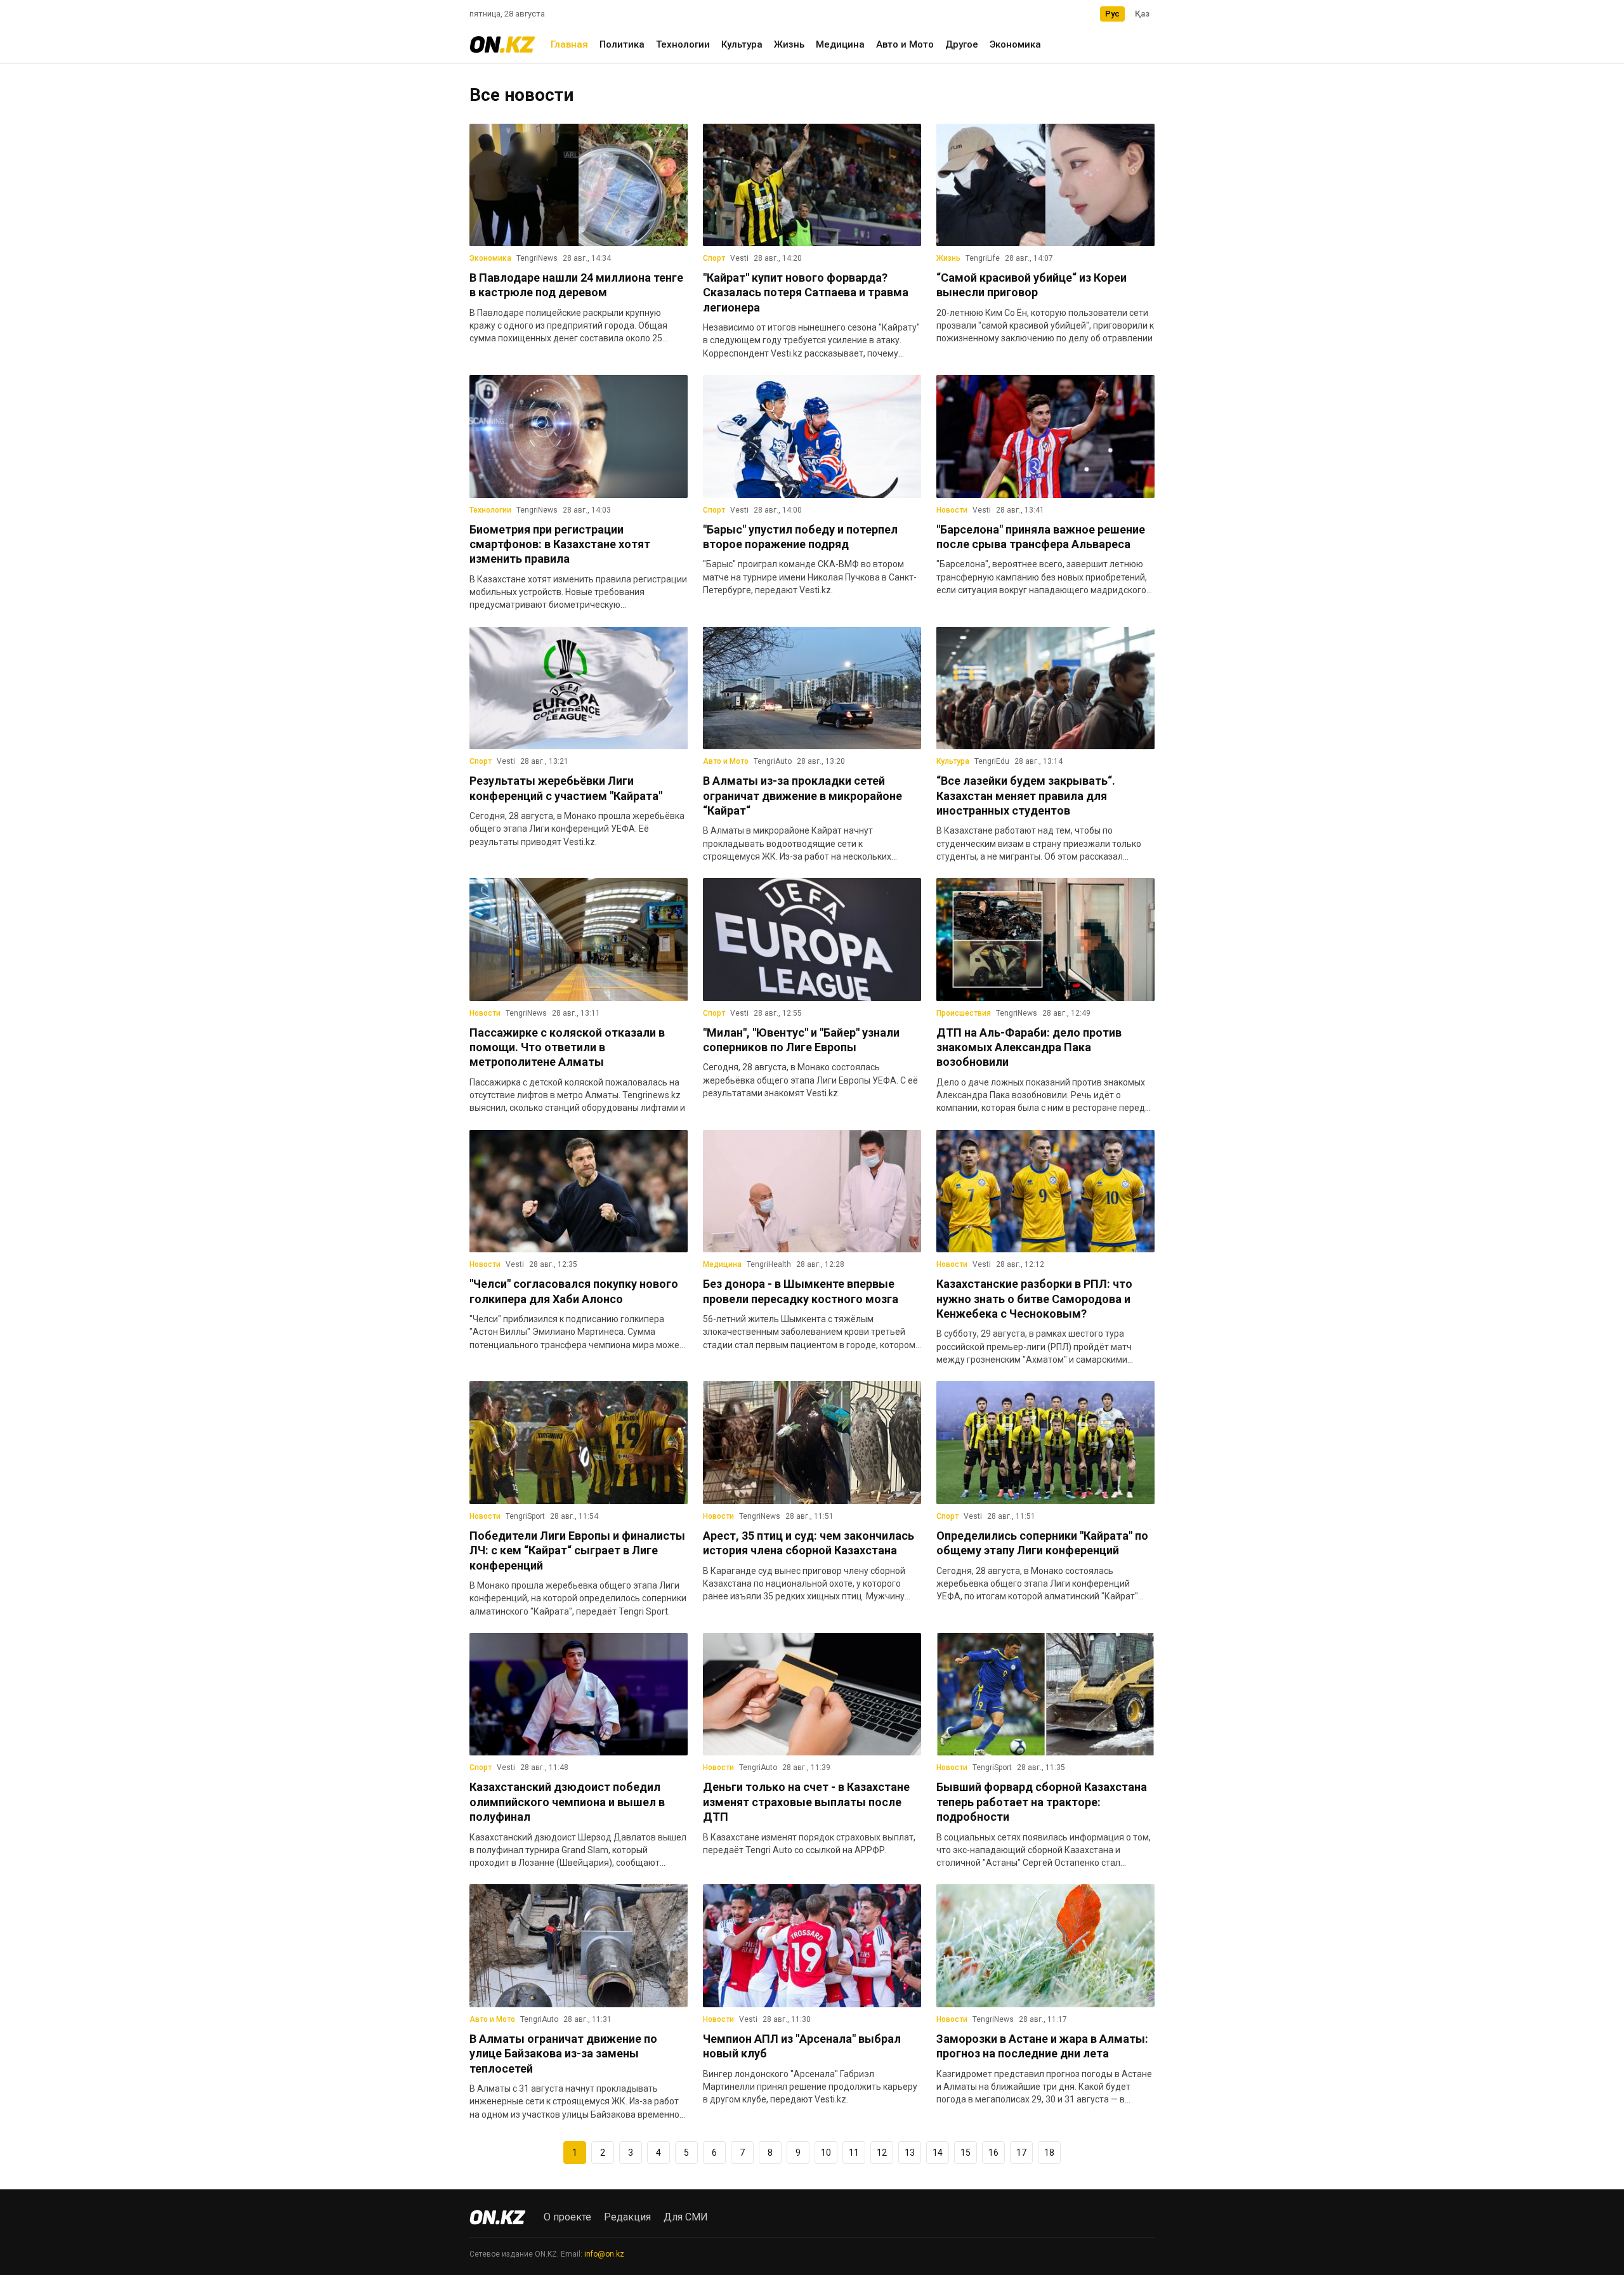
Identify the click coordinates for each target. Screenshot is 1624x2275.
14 (938, 2153)
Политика (622, 44)
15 (966, 2153)
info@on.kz (604, 2254)
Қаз (1142, 14)
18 (1049, 2153)
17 (1021, 2153)
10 (826, 2153)
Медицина (840, 44)
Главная (569, 44)
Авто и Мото (905, 44)
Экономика (1015, 44)
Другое (962, 44)
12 (882, 2153)
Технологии (683, 44)
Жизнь (789, 44)
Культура (742, 44)
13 (910, 2153)
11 (854, 2153)
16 (993, 2153)
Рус (1112, 14)
